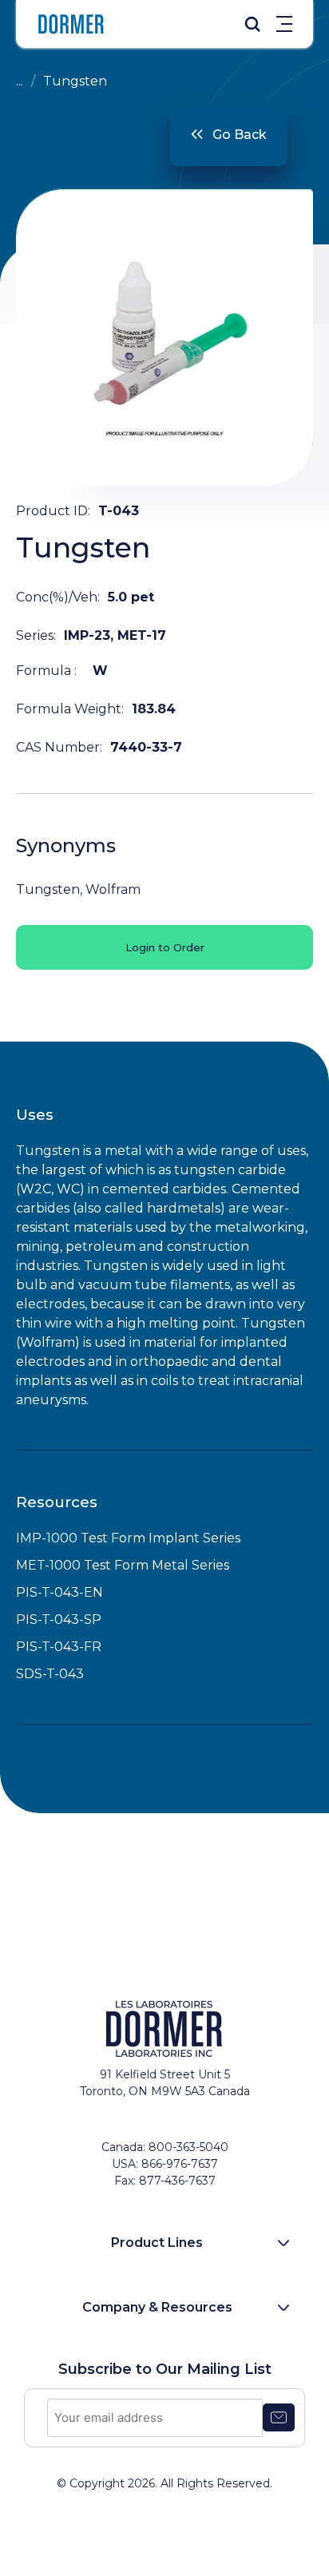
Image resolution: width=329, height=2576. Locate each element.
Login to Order (165, 947)
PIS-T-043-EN (59, 1592)
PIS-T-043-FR (59, 1647)
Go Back (240, 135)
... (20, 81)
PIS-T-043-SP (59, 1619)
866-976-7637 (180, 2164)
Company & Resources (157, 2307)
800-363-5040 (188, 2147)
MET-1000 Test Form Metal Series (123, 1565)
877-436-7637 (177, 2181)
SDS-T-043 (50, 1674)
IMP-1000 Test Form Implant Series (128, 1538)
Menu (284, 24)
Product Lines (157, 2243)
